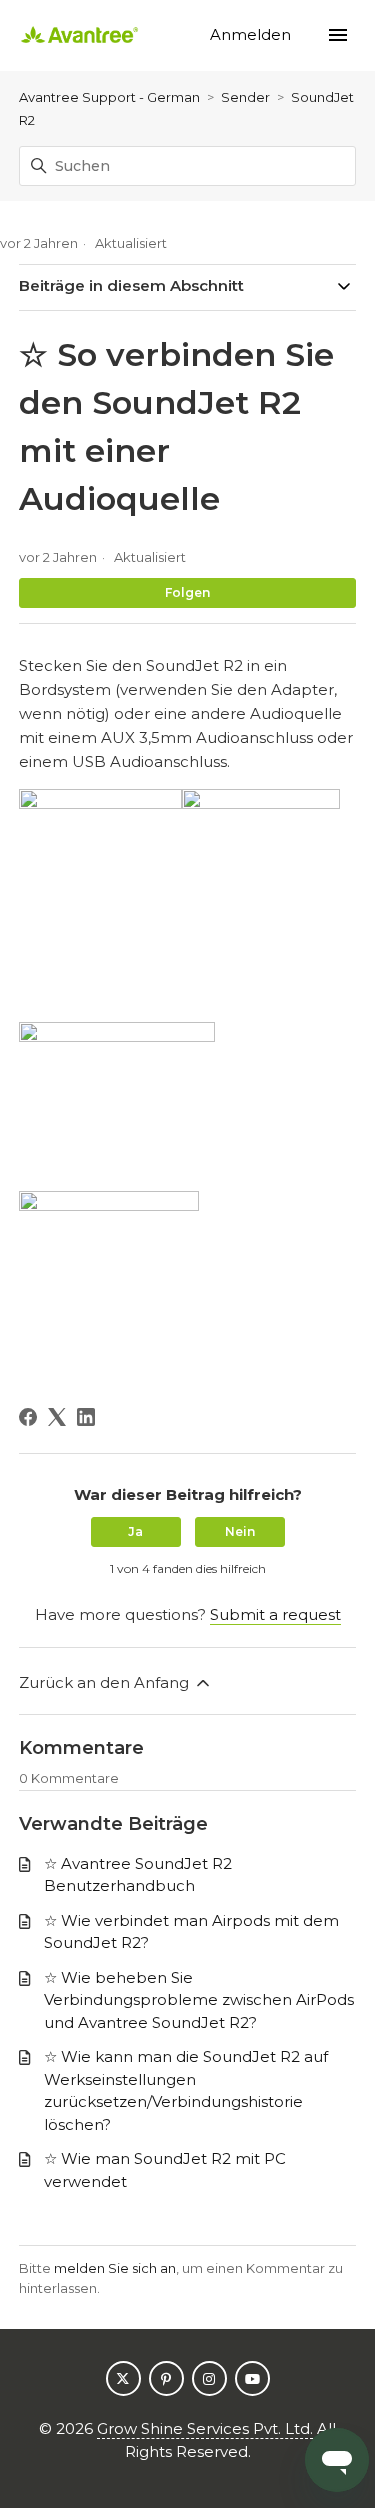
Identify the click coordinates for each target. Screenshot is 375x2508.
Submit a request (275, 1614)
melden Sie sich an (115, 2268)
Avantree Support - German (109, 97)
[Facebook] (28, 1417)
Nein (240, 1531)
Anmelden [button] (252, 34)
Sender (245, 97)
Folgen (187, 592)
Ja (135, 1531)
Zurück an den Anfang (106, 1682)
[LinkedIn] (86, 1417)
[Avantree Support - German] (80, 35)
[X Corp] (57, 1417)
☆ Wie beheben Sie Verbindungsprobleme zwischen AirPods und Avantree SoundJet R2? (199, 2000)
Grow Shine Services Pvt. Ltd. (205, 2428)
